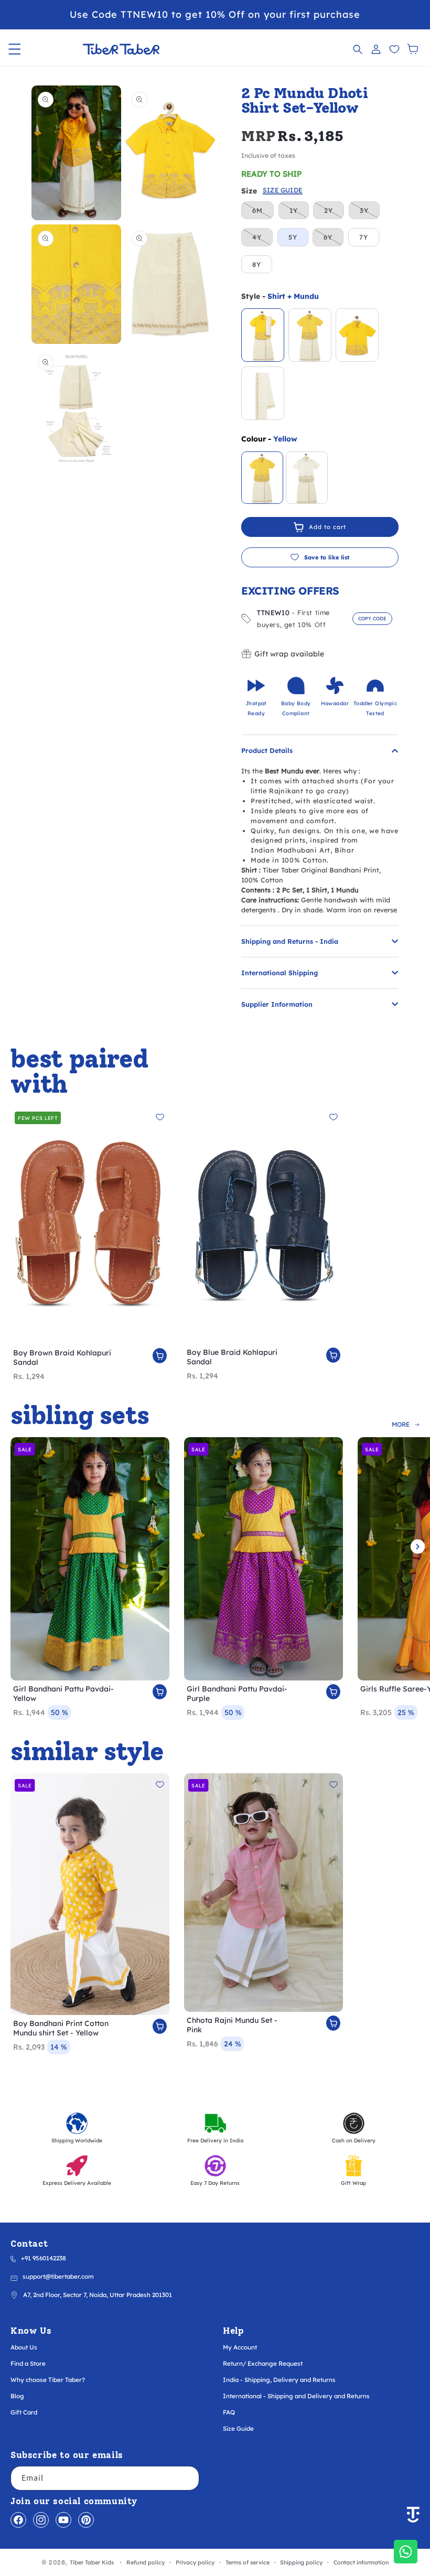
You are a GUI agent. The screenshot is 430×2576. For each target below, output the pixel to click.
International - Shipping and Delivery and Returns (296, 2396)
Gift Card (24, 2412)
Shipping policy (301, 2563)
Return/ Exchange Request (263, 2363)
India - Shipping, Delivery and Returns (279, 2380)
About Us (24, 2347)
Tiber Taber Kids (92, 2562)
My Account (240, 2347)
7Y (364, 237)
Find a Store (28, 2363)
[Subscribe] (187, 2478)
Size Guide (238, 2428)
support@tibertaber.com (58, 2276)
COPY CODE (372, 618)
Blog (17, 2396)
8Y (257, 264)
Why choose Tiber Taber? (48, 2380)
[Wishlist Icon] (394, 49)
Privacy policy (195, 2563)
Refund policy (146, 2563)
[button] (14, 49)
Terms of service (248, 2563)
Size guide (283, 191)
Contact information (361, 2563)
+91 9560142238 (44, 2258)
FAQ (229, 2412)
